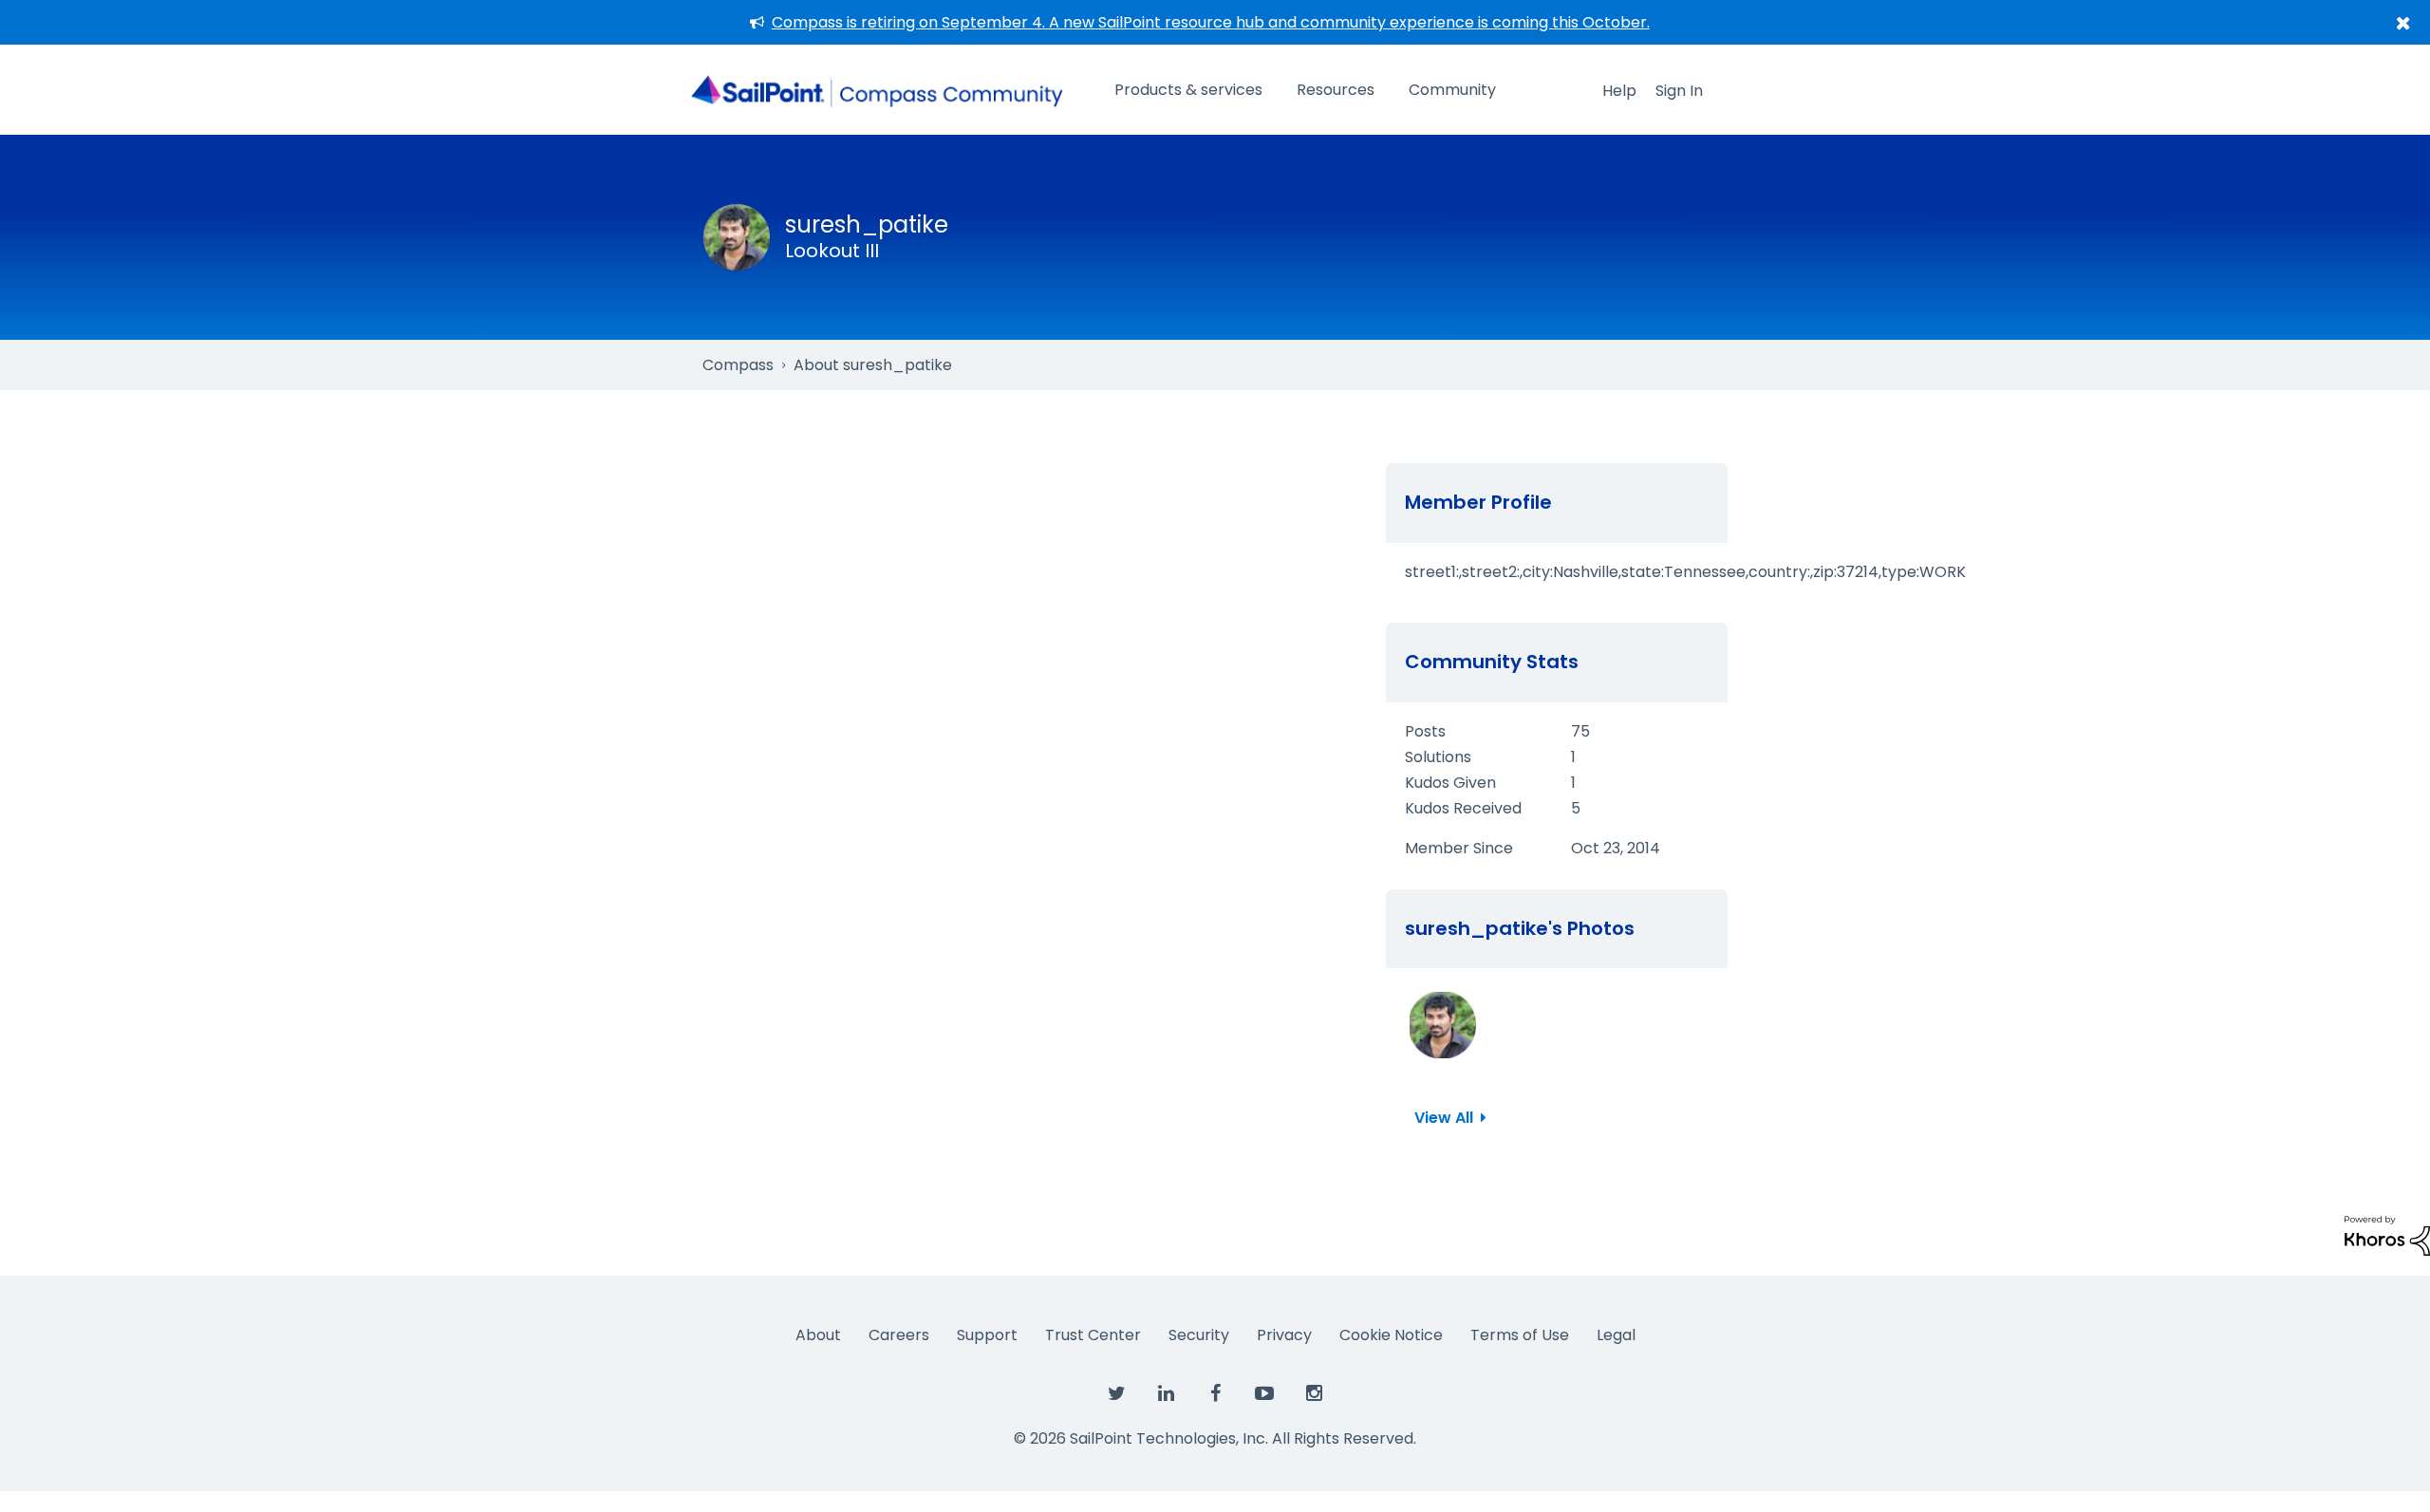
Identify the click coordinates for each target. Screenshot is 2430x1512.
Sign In (1679, 91)
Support (987, 1335)
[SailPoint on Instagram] (1314, 1394)
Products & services (1188, 90)
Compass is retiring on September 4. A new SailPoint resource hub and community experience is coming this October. (1211, 22)
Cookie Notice (1391, 1335)
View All (1444, 1118)
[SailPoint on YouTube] (1264, 1394)
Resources (1336, 90)
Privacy (1284, 1335)
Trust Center (1093, 1335)
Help (1619, 91)
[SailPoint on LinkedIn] (1166, 1394)
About (818, 1335)
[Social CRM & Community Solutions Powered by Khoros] (2387, 1234)
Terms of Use (1520, 1335)
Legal (1616, 1335)
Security (1199, 1335)
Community (1452, 90)
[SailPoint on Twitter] (1116, 1394)
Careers (899, 1335)
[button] (1443, 1025)
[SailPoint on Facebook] (1215, 1394)
